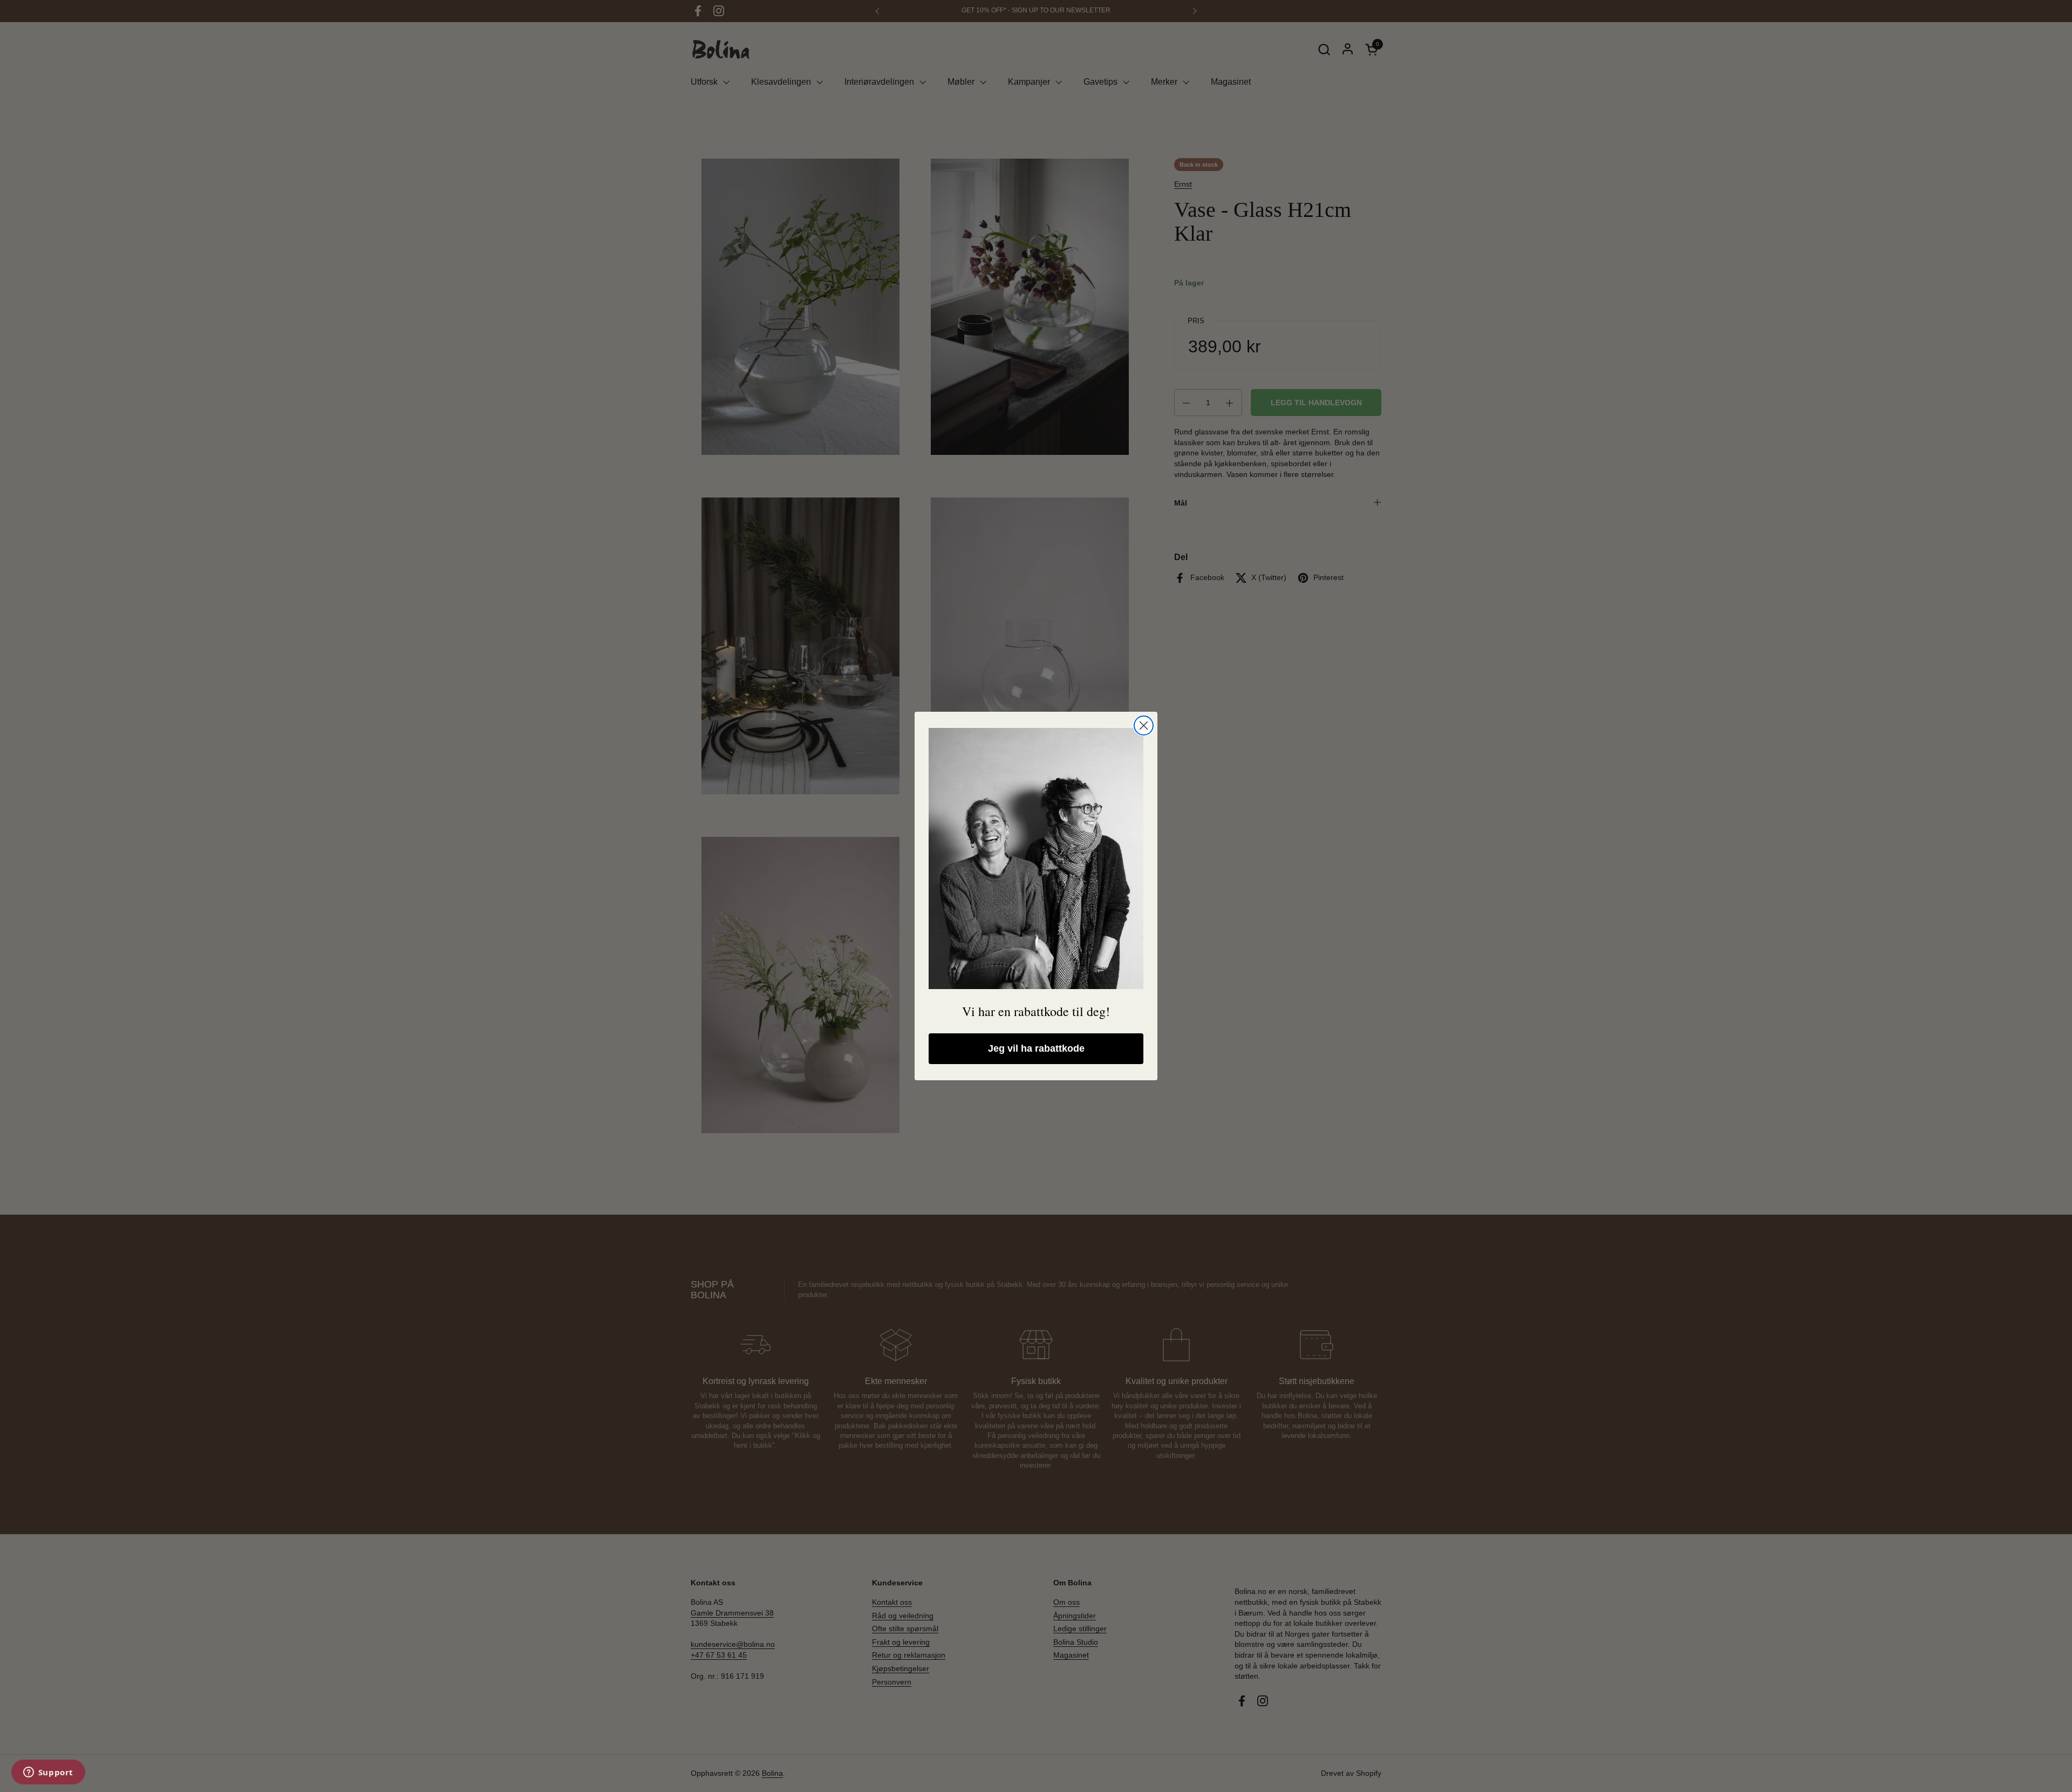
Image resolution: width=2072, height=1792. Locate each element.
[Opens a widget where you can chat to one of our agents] (48, 1773)
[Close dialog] (1144, 725)
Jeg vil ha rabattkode (1036, 1048)
